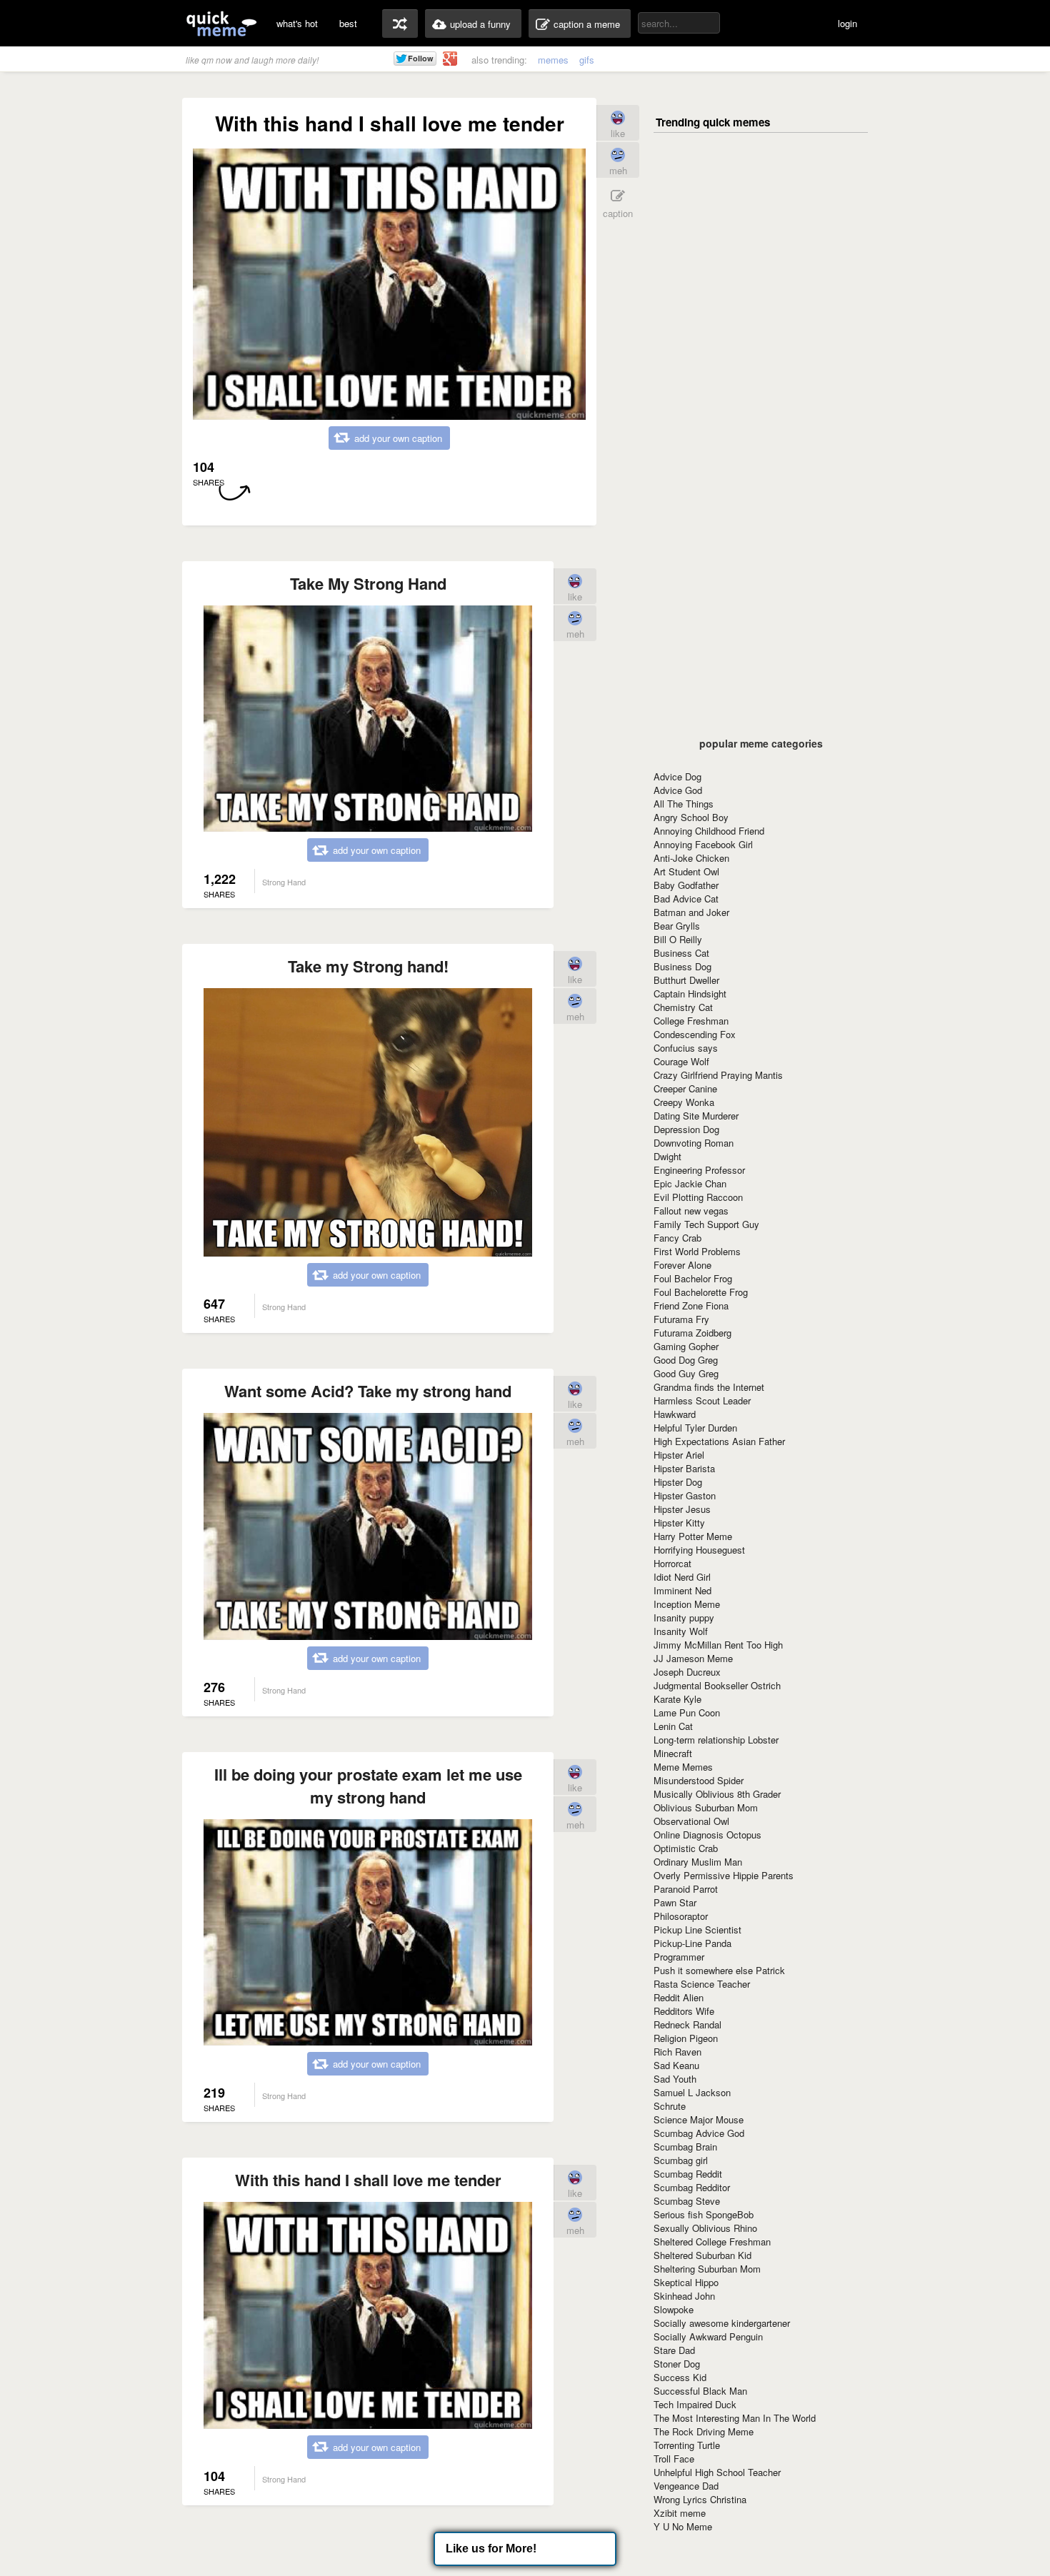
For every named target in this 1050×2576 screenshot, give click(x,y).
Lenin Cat (673, 1726)
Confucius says (686, 1048)
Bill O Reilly (678, 939)
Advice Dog (677, 776)
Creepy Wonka (684, 1102)
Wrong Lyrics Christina (700, 2499)
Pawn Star (675, 1902)
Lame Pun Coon (687, 1712)
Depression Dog (686, 1129)
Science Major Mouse (699, 2119)
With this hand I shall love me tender (368, 2180)
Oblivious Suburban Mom (706, 1807)
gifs (587, 60)
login (847, 23)
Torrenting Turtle (687, 2445)
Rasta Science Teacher (702, 1984)
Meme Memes (683, 1767)
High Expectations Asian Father (719, 1441)
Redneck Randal (687, 2024)
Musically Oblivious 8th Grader (717, 1794)
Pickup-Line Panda (692, 1943)
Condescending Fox (695, 1034)
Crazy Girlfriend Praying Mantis (718, 1075)
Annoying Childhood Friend (709, 831)
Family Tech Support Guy (706, 1224)
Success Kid (680, 2377)
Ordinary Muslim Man (698, 1862)
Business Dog (682, 966)
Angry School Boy (691, 817)
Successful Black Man (700, 2391)
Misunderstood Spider (699, 1780)
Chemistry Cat (683, 1007)
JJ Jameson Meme (693, 1658)
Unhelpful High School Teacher (717, 2472)
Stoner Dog (677, 2364)
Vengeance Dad (686, 2486)
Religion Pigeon (686, 2038)
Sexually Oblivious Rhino (705, 2228)
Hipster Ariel (679, 1455)
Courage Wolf (681, 1061)
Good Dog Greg (686, 1360)
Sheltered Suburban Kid (702, 2255)
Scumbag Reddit (688, 2174)
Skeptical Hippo (686, 2282)
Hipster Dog (678, 1482)
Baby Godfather (686, 885)
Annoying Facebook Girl (703, 844)
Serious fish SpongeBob (704, 2214)
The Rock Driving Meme (704, 2431)
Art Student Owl (686, 871)
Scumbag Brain (685, 2147)
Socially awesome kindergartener (722, 2323)
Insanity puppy (684, 1617)
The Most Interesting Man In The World (735, 2418)
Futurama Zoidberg (692, 1333)
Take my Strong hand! (368, 966)
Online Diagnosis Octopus (707, 1835)
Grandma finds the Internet (709, 1387)
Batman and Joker (691, 912)
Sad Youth (675, 2079)
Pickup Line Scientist (697, 1930)
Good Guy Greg (686, 1373)
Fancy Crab (677, 1238)
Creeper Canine (685, 1088)
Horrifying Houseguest (699, 1550)
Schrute (670, 2106)
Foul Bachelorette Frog (701, 1292)
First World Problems (697, 1251)
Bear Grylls (677, 926)
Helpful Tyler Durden (695, 1428)
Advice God (678, 790)
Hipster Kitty (679, 1523)
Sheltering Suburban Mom (707, 2269)
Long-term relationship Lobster (716, 1740)
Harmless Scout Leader (702, 1400)
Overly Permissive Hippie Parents (724, 1875)
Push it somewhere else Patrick (719, 1970)
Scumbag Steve (687, 2201)
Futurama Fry (681, 1319)
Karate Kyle (677, 1699)
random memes (400, 24)
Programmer (679, 1957)
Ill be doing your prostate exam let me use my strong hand (368, 1786)
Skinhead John (684, 2296)
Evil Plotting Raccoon (698, 1197)
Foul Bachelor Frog (693, 1278)
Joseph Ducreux (687, 1672)
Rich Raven (677, 2052)
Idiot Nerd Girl (682, 1577)
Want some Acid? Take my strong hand (368, 1391)
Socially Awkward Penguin (708, 2336)
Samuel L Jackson (692, 2092)
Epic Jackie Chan (690, 1183)
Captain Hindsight (690, 993)
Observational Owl (691, 1821)
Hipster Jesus (682, 1509)
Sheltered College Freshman (712, 2242)
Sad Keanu (676, 2065)
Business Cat (681, 953)
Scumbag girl (681, 2160)
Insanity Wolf (681, 1631)
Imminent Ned (682, 1590)
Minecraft (673, 1753)
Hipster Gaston (685, 1495)
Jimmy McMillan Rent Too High (718, 1645)
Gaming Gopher (686, 1346)
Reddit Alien (679, 1997)
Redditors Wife (684, 2011)
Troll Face (674, 2459)
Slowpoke (674, 2309)
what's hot (297, 23)
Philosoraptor (681, 1916)
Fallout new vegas (691, 1211)
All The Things (684, 804)
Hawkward (675, 1414)
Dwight (667, 1156)
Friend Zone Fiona (691, 1305)
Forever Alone (682, 1265)
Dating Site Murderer (696, 1116)
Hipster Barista (684, 1468)
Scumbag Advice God (699, 2133)
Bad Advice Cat (686, 899)
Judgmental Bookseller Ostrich (717, 1685)
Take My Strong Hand (368, 583)
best (348, 23)
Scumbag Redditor (692, 2187)
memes (553, 60)
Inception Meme (687, 1604)
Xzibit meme (680, 2513)
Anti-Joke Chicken (691, 858)
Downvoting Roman (694, 1143)
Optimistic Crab (686, 1848)
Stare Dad (674, 2350)
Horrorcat (672, 1563)
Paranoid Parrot (686, 1889)
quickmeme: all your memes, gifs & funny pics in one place (221, 23)
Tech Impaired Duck (695, 2404)
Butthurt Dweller (686, 980)
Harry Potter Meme (693, 1536)
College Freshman (691, 1021)
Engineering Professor (699, 1170)
